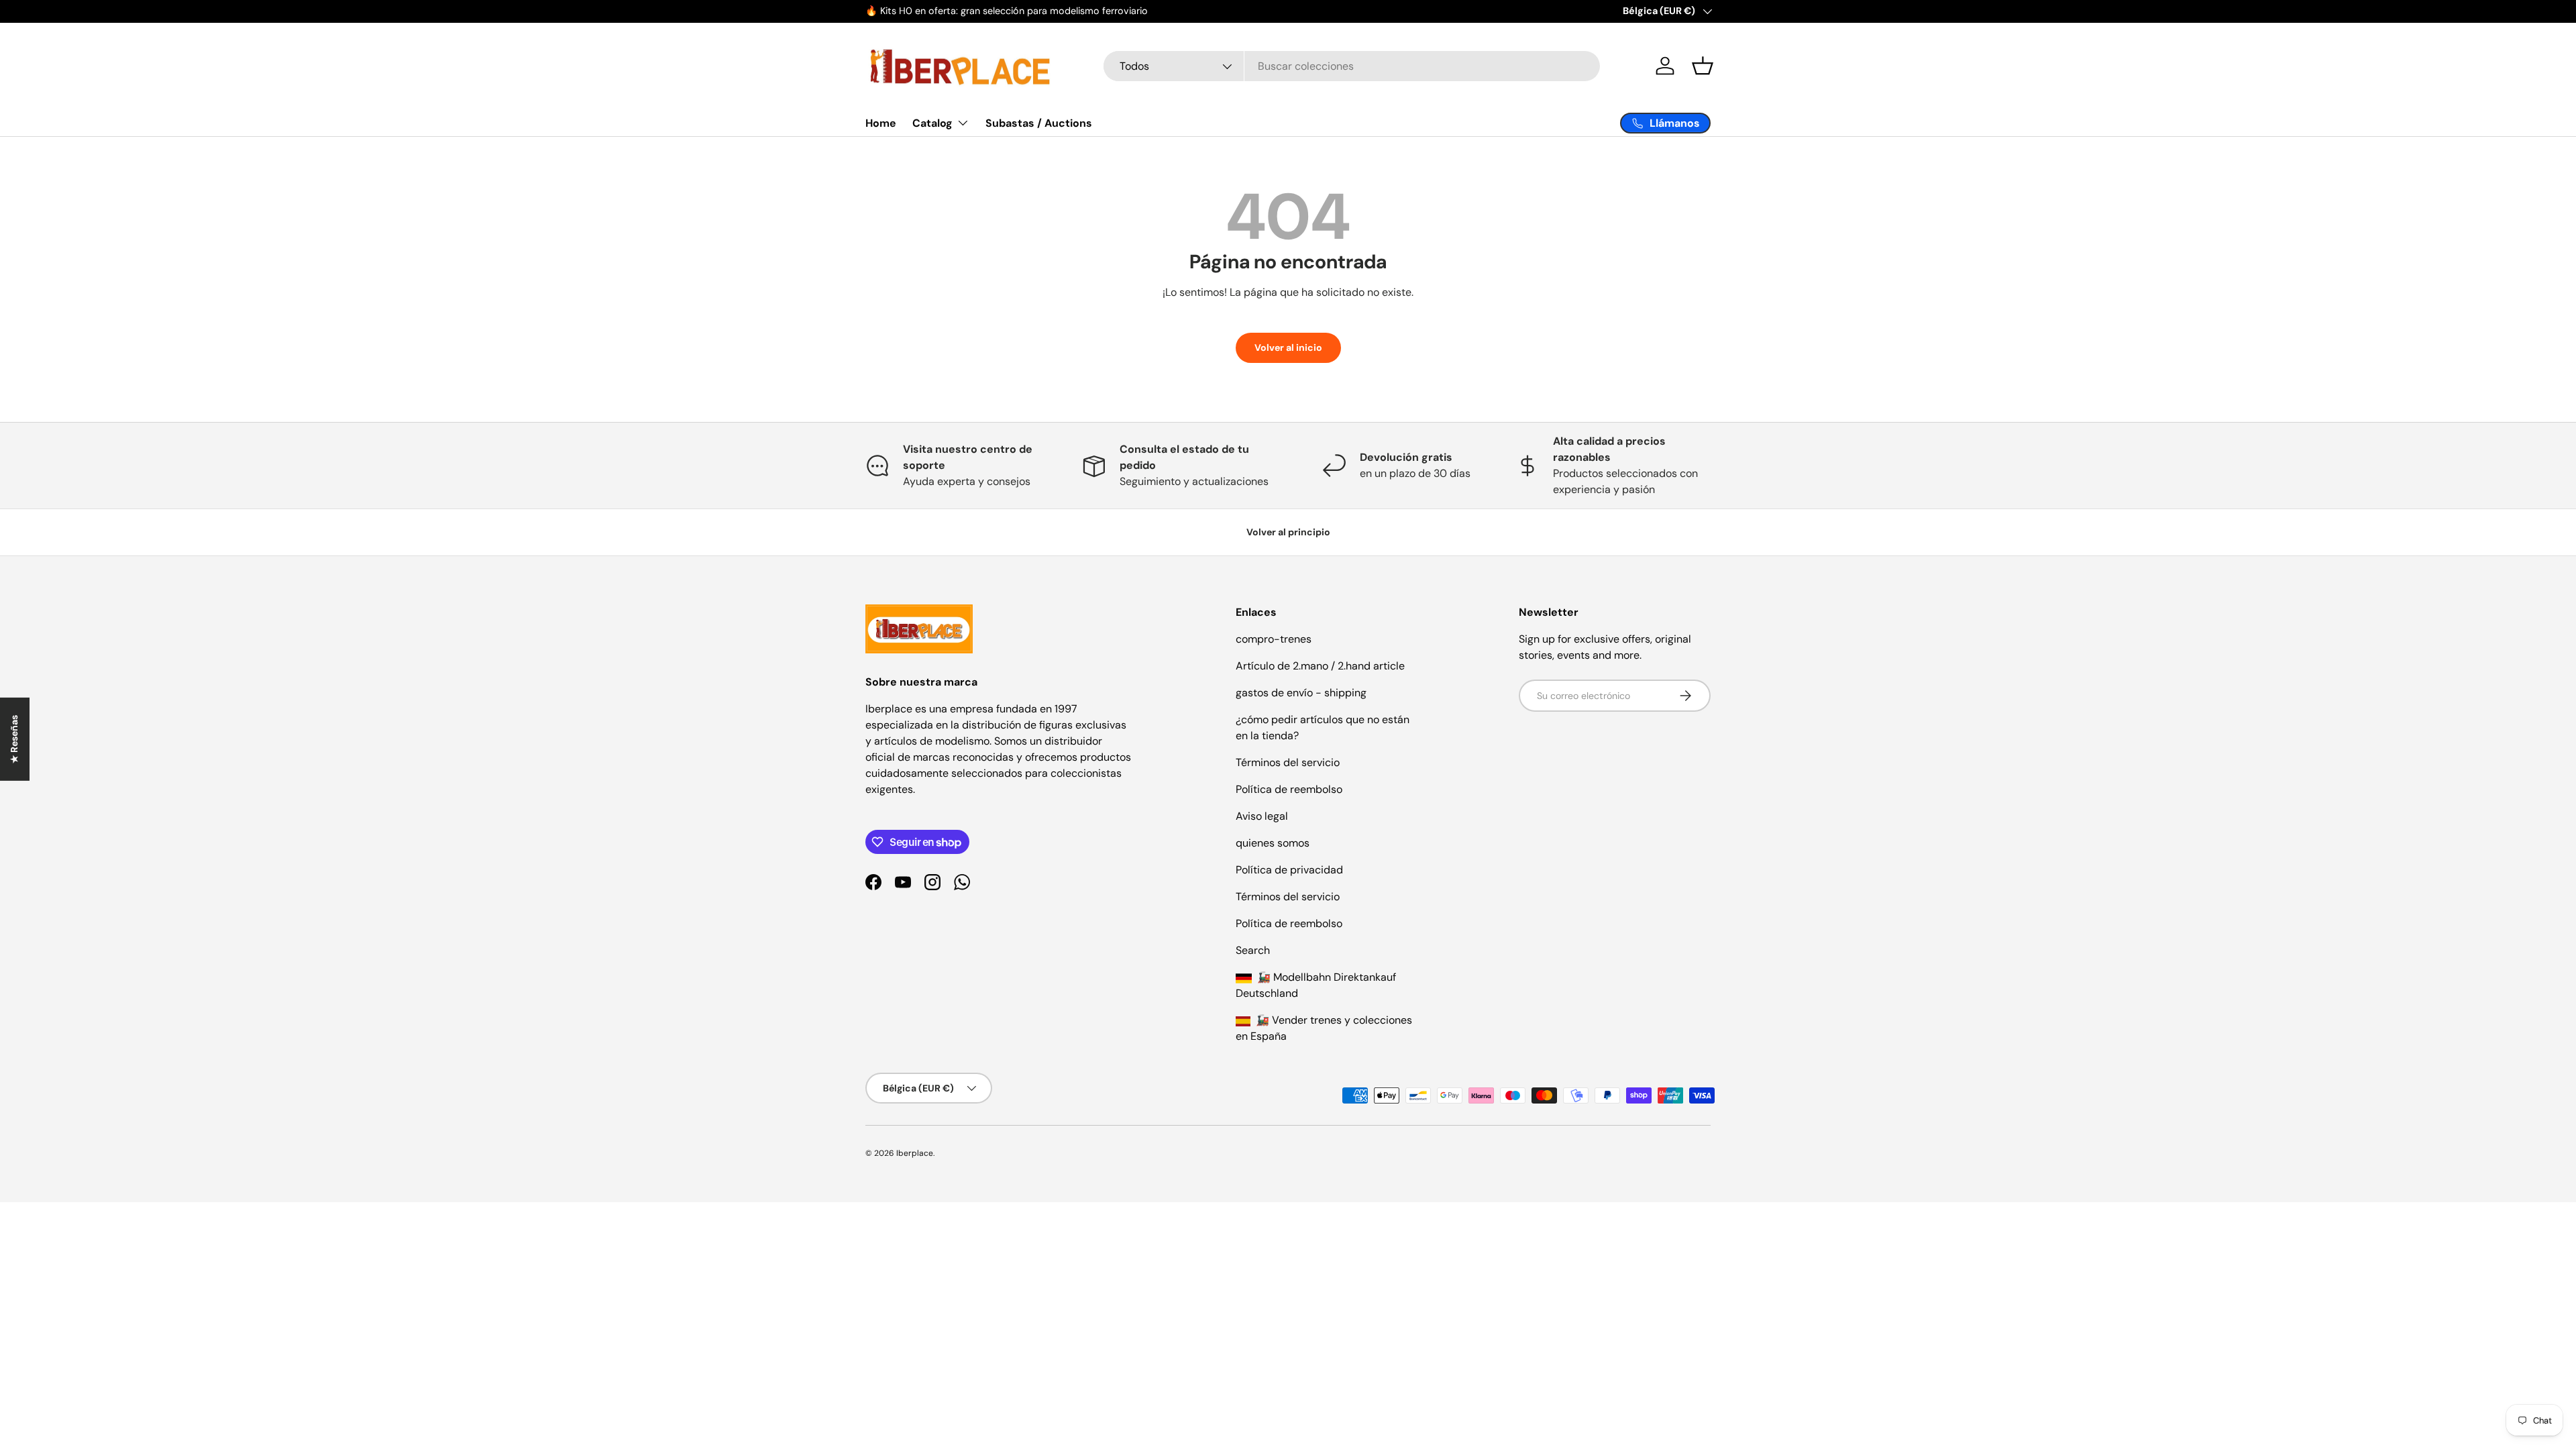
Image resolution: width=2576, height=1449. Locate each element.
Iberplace (915, 1153)
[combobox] (1352, 66)
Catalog (932, 123)
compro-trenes (1274, 639)
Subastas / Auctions (1039, 123)
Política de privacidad (1289, 870)
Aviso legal (1262, 816)
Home (881, 123)
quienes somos (1273, 843)
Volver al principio (1288, 532)
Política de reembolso (1289, 789)
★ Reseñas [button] (14, 739)
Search (1253, 950)
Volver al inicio (1288, 347)
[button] (1703, 66)
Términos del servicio (1288, 762)
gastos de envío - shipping (1301, 693)
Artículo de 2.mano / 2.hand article (1320, 666)
